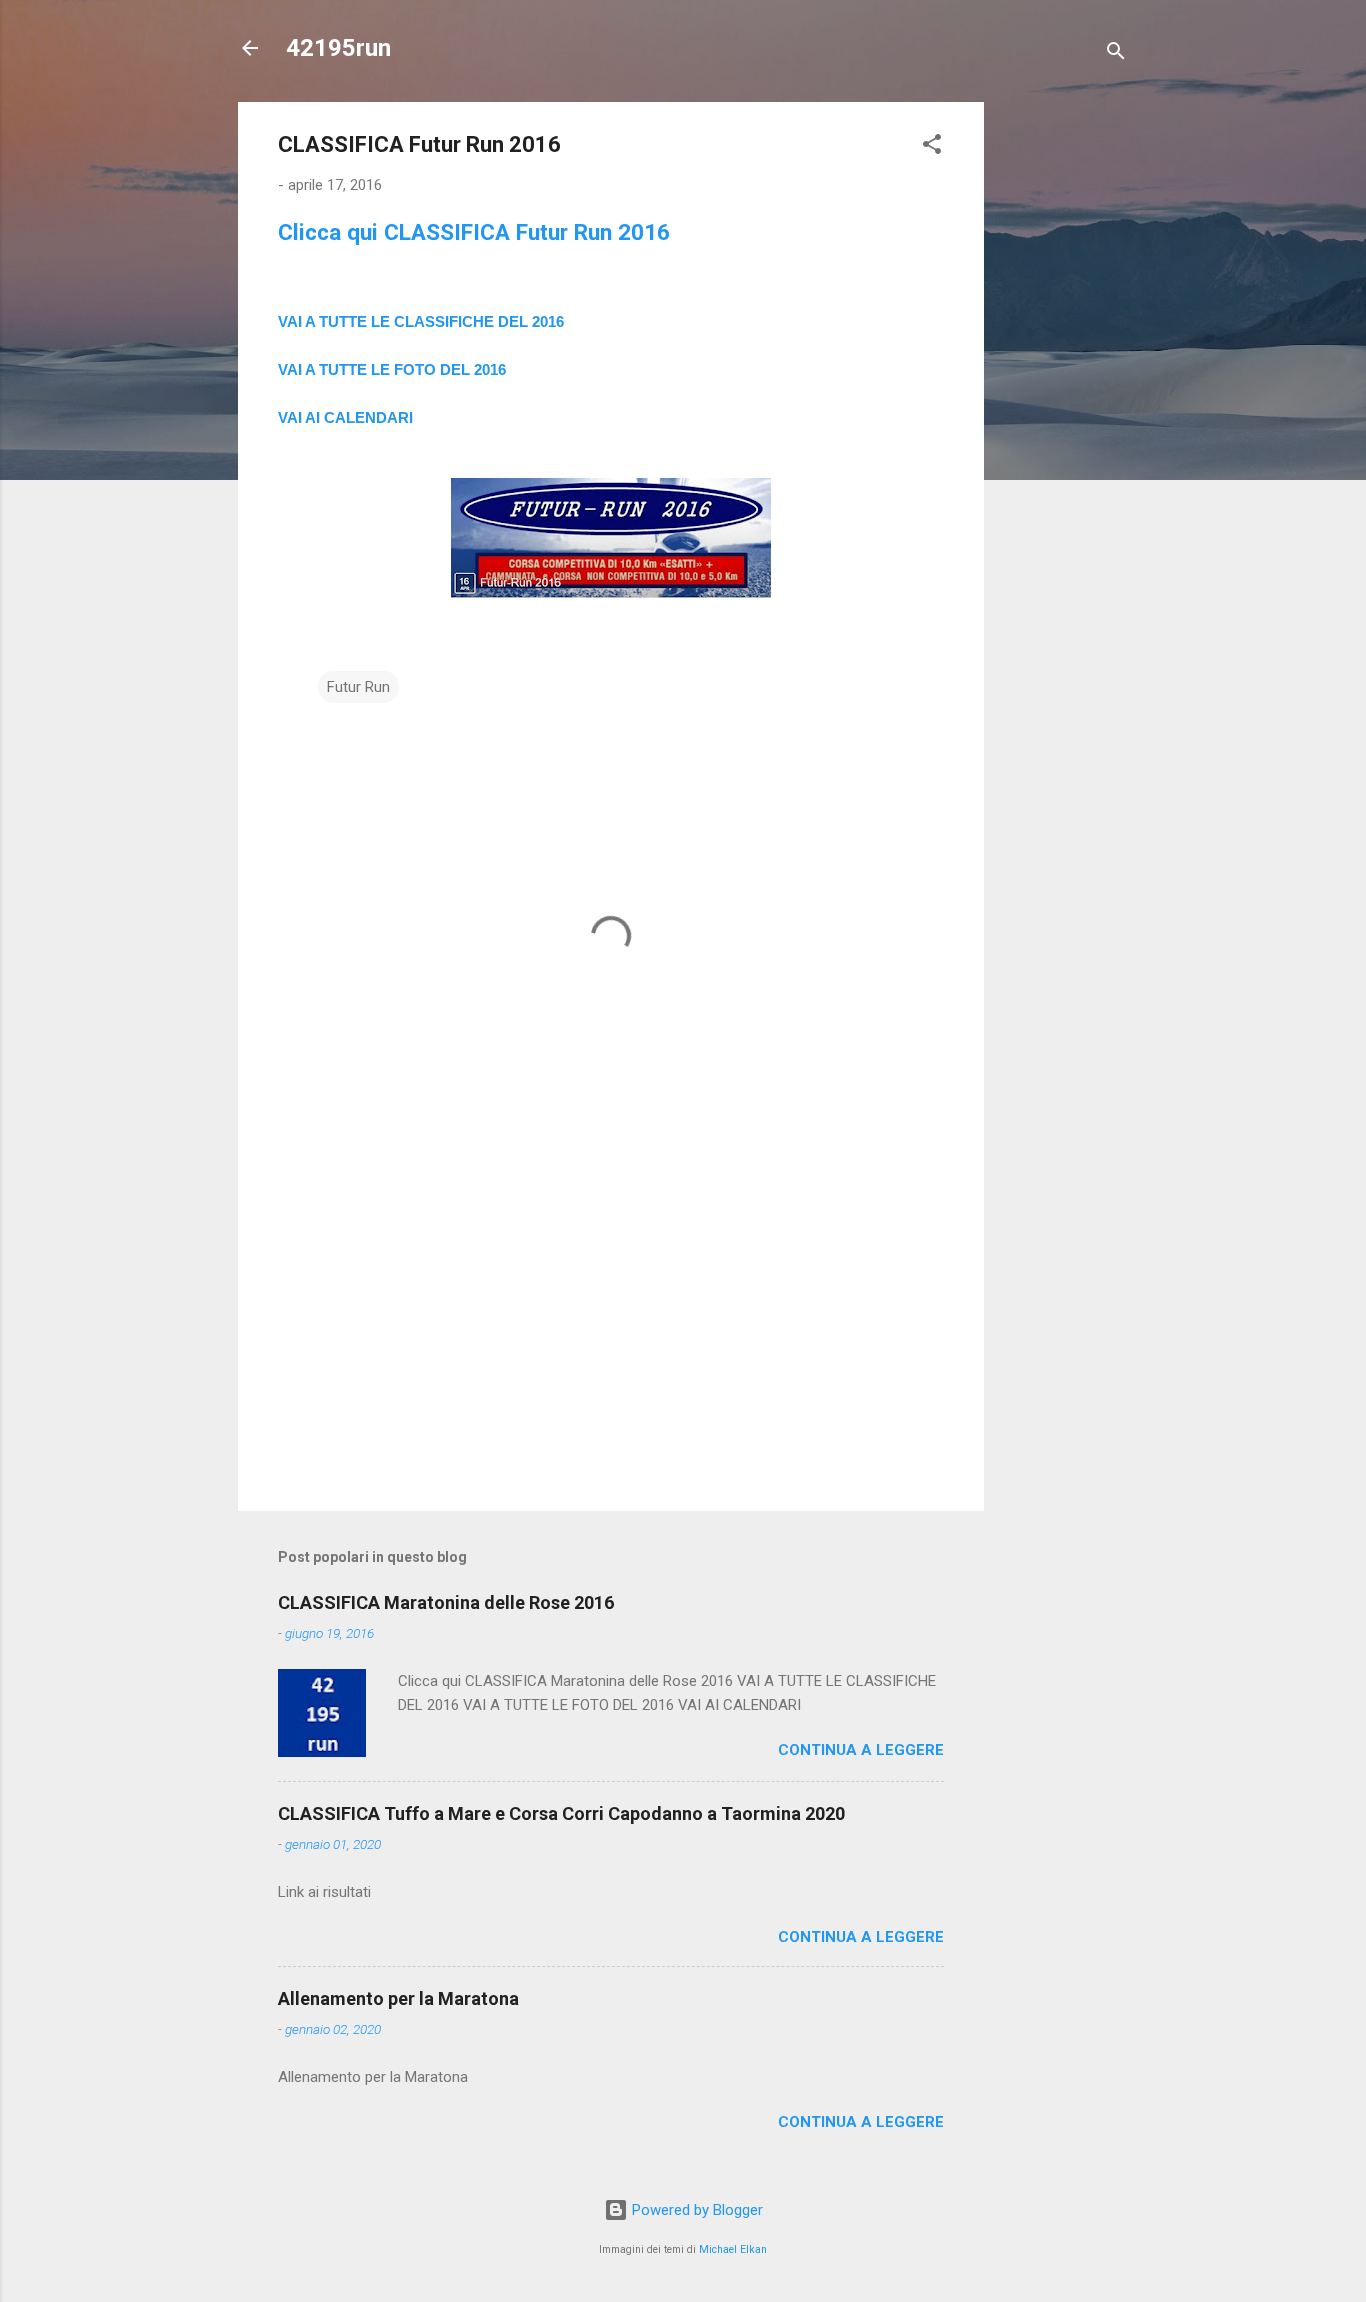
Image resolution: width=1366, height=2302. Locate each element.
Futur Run (358, 687)
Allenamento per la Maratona (398, 1998)
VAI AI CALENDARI (345, 417)
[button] (932, 147)
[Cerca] (1116, 54)
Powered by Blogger (695, 2210)
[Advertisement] (1064, 402)
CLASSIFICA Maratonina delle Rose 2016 (446, 1602)
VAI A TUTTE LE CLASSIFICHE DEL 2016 (421, 321)
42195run (338, 48)
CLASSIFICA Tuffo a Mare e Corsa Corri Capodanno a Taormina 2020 (561, 1813)
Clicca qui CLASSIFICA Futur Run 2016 (474, 232)
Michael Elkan (733, 2249)
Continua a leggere (861, 1750)
